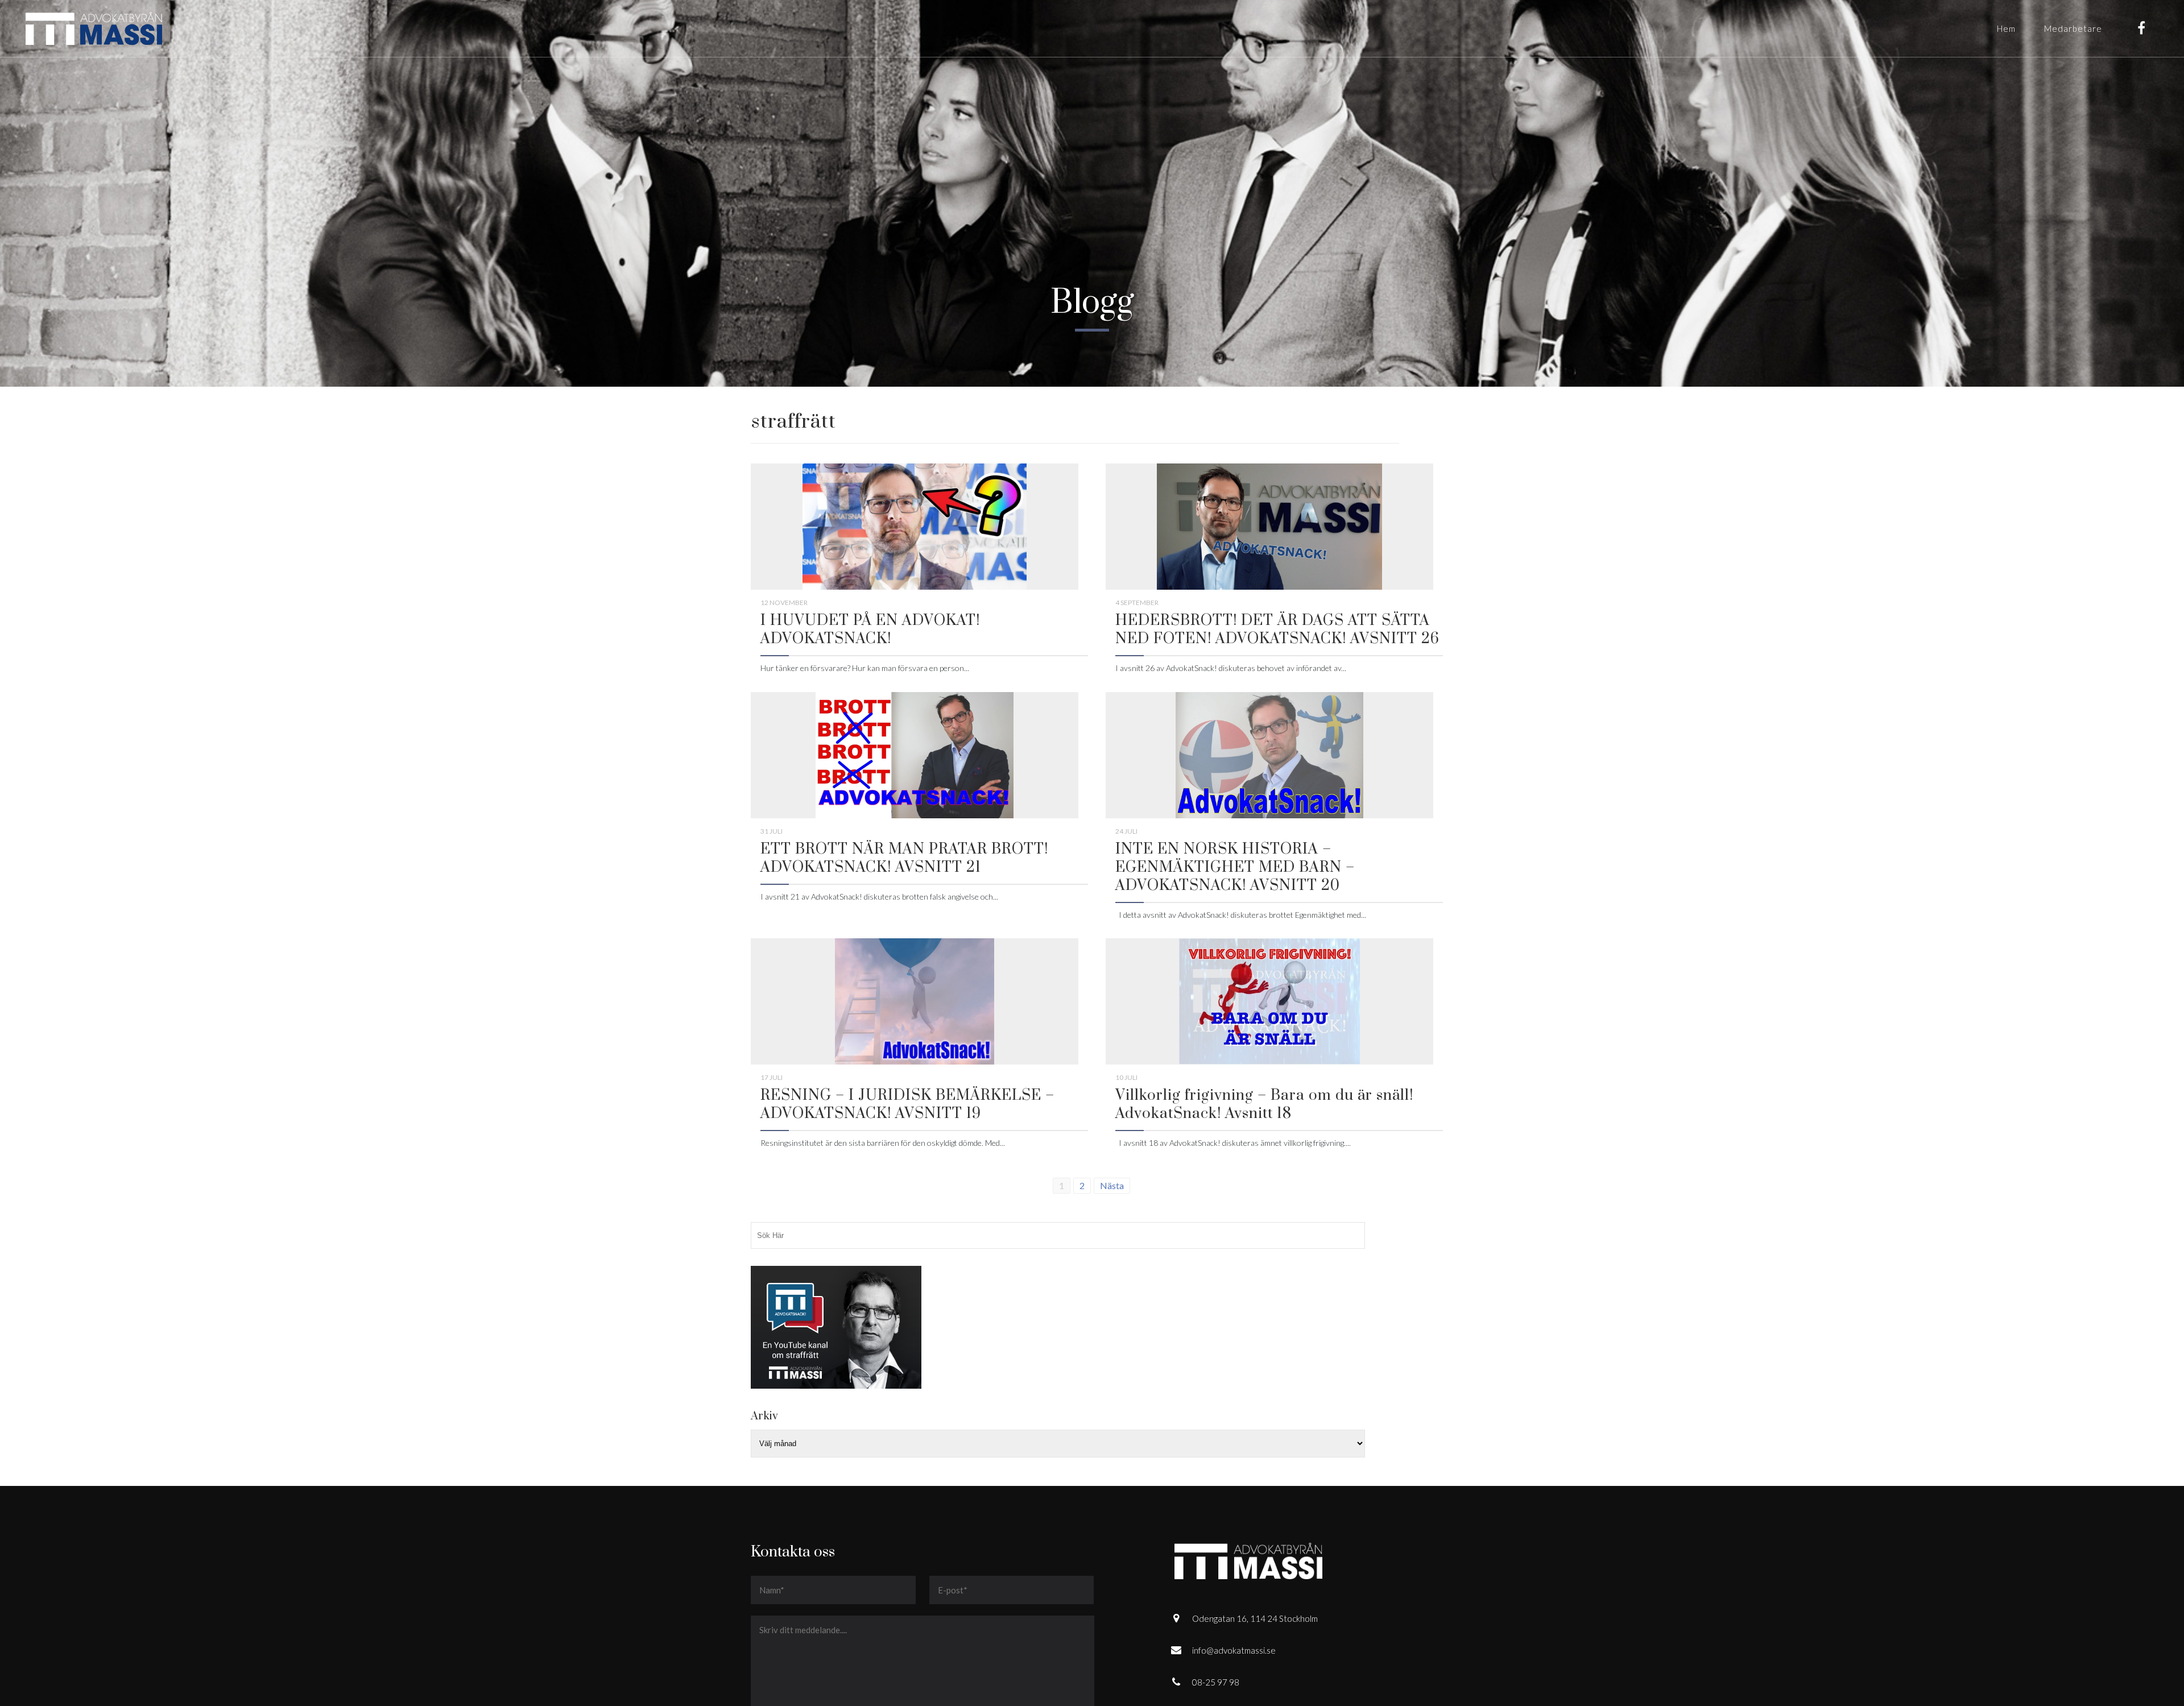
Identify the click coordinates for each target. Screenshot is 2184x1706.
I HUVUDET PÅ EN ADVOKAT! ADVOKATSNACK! (870, 630)
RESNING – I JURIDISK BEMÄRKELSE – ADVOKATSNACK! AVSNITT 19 (907, 1105)
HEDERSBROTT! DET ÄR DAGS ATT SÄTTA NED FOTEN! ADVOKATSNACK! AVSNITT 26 (1277, 630)
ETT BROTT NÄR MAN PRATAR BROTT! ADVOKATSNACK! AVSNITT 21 (904, 858)
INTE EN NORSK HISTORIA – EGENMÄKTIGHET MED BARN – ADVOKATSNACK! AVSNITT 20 (1235, 868)
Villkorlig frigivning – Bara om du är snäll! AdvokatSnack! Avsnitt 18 (1264, 1105)
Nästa (1112, 1185)
